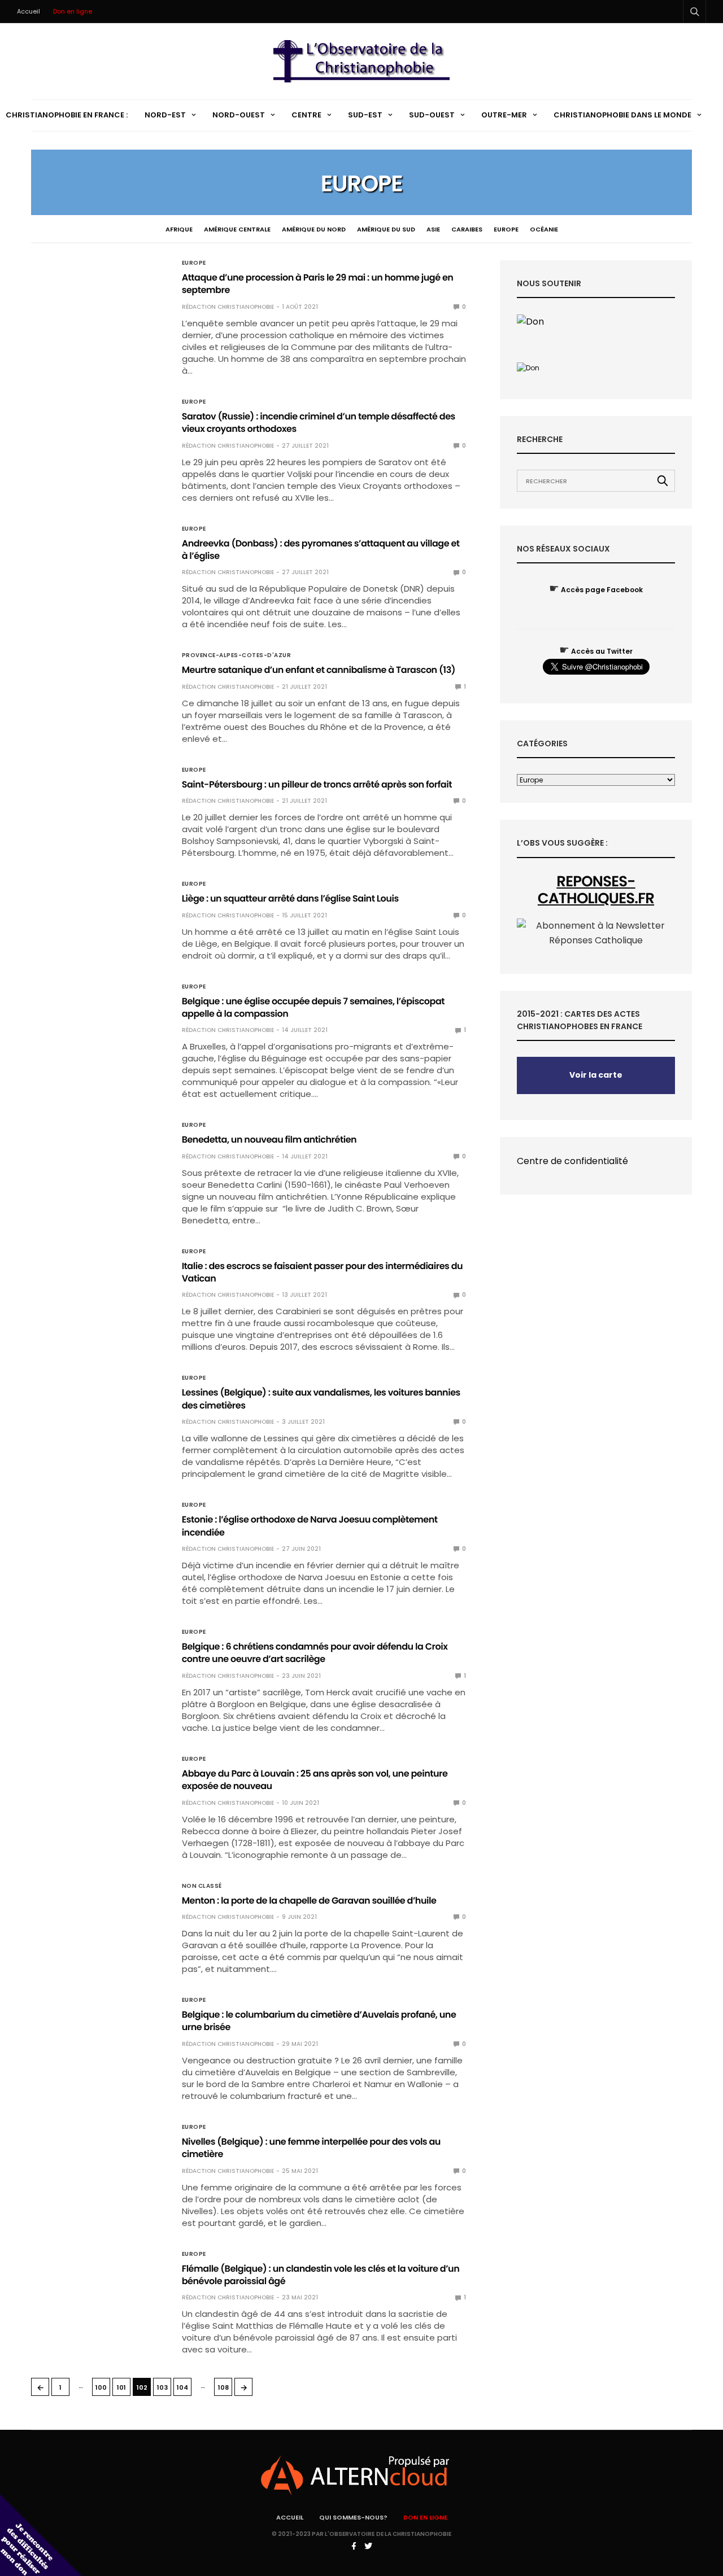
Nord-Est (165, 115)
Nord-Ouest (239, 115)
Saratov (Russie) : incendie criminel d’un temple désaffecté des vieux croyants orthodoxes (319, 423)
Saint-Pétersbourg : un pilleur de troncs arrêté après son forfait (317, 784)
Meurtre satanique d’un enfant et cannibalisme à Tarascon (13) (319, 670)
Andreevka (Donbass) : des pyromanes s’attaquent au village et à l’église (321, 550)
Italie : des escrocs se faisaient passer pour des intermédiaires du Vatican (322, 1272)
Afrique (179, 229)
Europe (506, 229)
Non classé (202, 1886)
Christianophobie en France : (67, 115)
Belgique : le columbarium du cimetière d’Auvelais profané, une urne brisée (319, 2021)
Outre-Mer (504, 115)
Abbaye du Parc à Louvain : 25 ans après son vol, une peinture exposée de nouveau (315, 1780)
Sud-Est (365, 115)
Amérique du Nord (314, 229)
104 (182, 2387)
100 (101, 2387)
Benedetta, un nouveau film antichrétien (269, 1140)
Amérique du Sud (386, 229)
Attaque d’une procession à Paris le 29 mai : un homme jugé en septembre (318, 284)
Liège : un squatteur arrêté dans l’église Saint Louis (290, 898)
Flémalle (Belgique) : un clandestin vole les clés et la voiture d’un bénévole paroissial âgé (321, 2275)
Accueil (29, 11)
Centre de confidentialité (572, 1161)
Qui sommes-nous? (353, 2517)
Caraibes (467, 229)
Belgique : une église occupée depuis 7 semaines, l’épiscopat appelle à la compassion (313, 1007)
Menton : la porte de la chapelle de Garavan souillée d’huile (309, 1901)
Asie (433, 229)
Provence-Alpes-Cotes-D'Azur (237, 655)
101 (121, 2387)
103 (162, 2387)
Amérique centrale (237, 229)
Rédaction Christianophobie (228, 307)
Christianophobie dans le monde (622, 115)
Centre (306, 115)
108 (223, 2387)
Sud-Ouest (432, 115)
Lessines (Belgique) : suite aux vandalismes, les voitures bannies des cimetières (321, 1399)
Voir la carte (596, 1075)
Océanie (544, 229)
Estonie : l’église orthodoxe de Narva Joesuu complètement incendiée (310, 1526)
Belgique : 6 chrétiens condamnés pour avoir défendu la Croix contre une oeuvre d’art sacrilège (315, 1653)
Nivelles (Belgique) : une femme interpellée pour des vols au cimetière (311, 2148)
